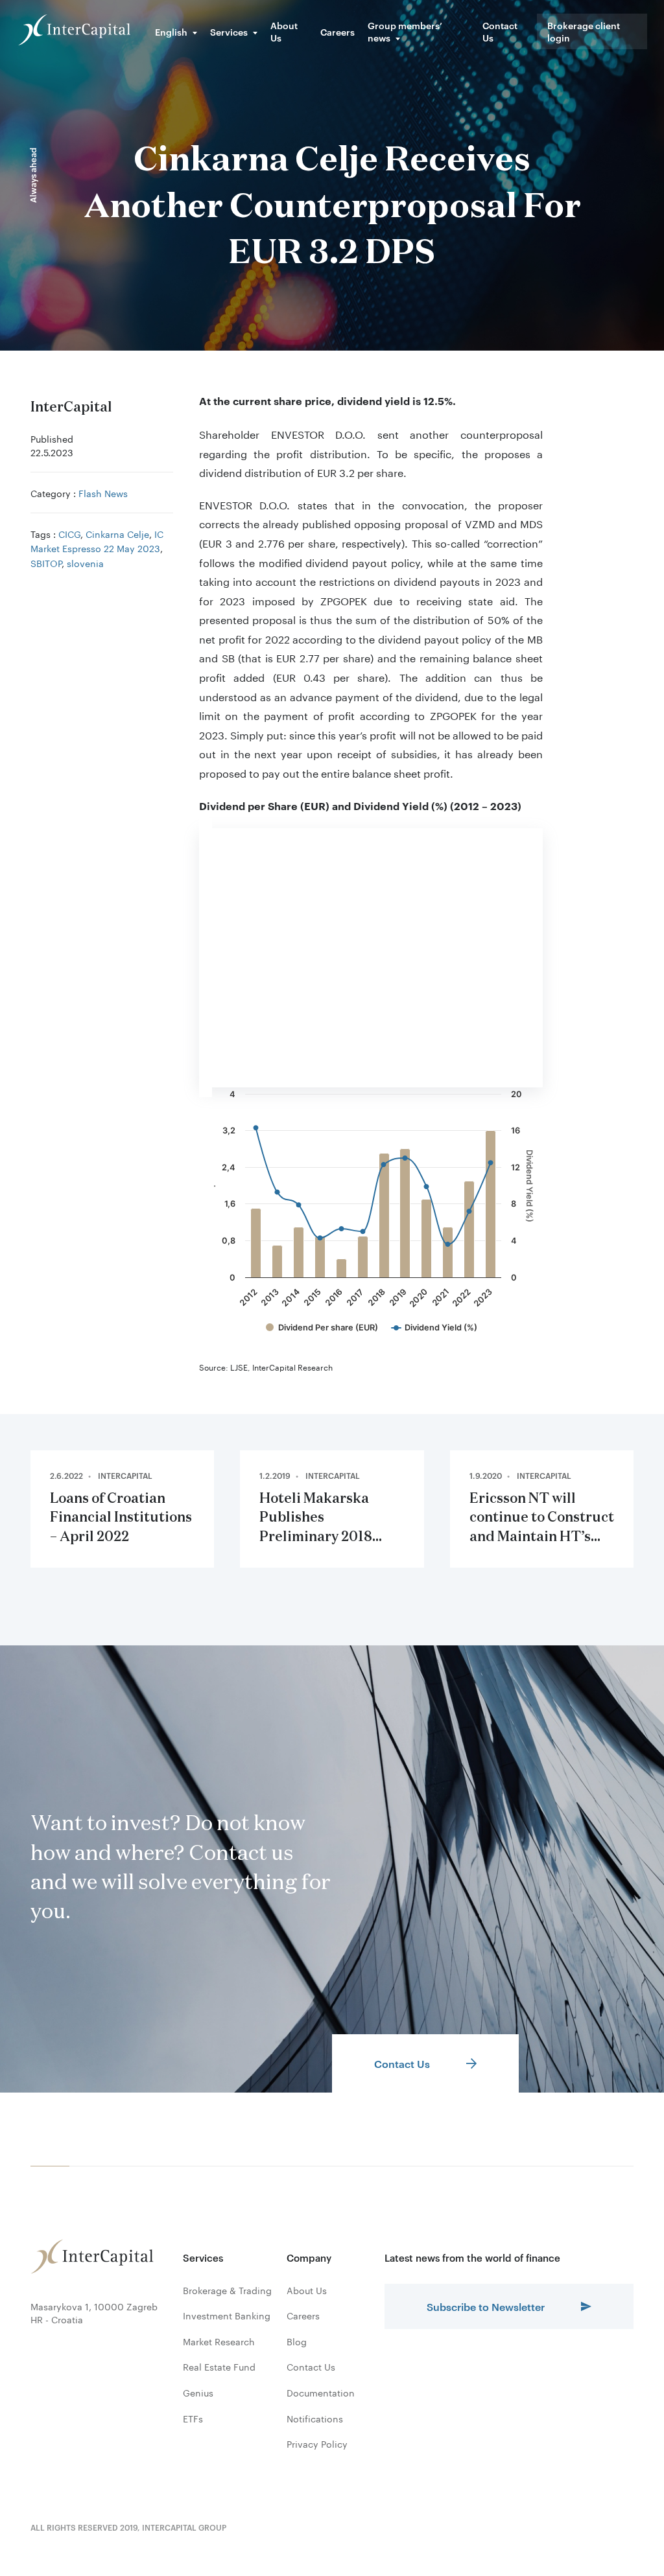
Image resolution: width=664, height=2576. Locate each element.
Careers (338, 31)
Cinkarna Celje (117, 533)
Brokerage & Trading (227, 2290)
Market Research (219, 2341)
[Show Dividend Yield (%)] (434, 1328)
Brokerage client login (584, 31)
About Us (284, 31)
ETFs (193, 2419)
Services (229, 31)
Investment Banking (227, 2315)
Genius (198, 2393)
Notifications (315, 2419)
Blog (297, 2341)
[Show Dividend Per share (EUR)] (322, 1328)
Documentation (321, 2393)
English (171, 31)
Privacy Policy (317, 2444)
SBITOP (46, 563)
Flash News (103, 493)
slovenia (85, 563)
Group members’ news (405, 31)
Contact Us (500, 31)
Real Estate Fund (219, 2367)
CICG (69, 533)
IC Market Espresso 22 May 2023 (97, 540)
